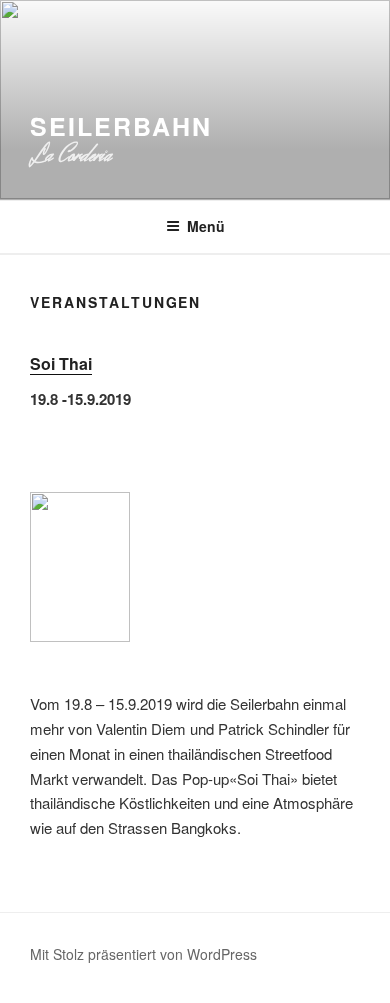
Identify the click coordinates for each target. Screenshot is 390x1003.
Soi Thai (61, 363)
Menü (206, 226)
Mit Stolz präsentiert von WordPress (143, 954)
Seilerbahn (121, 126)
